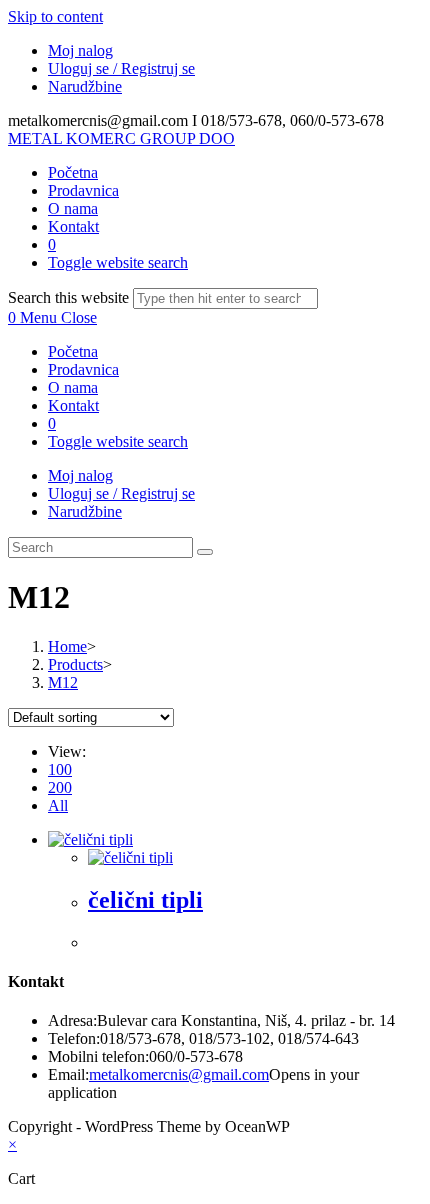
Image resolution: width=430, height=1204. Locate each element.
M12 (63, 682)
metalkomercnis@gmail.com (179, 1074)
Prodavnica (83, 369)
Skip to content (55, 16)
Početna (73, 351)
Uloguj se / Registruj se (121, 68)
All (58, 805)
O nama (73, 387)
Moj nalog (80, 50)
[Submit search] (205, 552)
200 (60, 787)
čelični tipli (145, 900)
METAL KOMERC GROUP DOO (121, 138)
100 (60, 769)
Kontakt (73, 405)
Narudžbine (85, 86)
